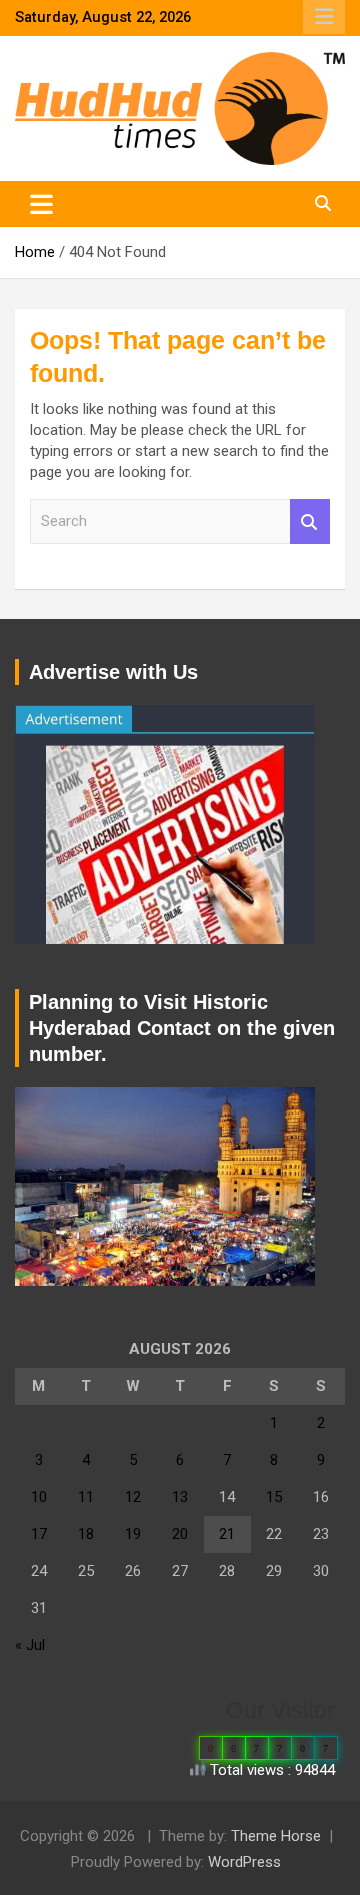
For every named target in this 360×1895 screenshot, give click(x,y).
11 (86, 1497)
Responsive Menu (324, 17)
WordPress (244, 1862)
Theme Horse (276, 1836)
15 (274, 1497)
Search (310, 521)
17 (39, 1534)
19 (133, 1534)
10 (39, 1497)
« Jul (30, 1645)
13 (180, 1497)
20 (180, 1534)
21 (227, 1534)
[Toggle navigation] (41, 204)
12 (133, 1497)
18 (86, 1534)
